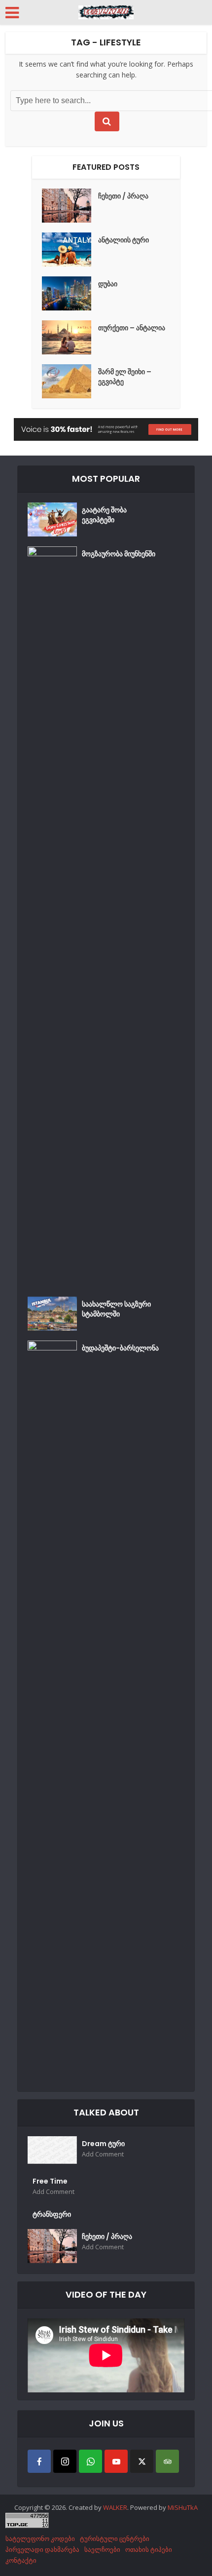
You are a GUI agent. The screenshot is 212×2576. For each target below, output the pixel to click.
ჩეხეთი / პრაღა (123, 196)
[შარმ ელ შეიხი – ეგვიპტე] (70, 381)
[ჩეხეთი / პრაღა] (70, 206)
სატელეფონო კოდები (40, 2538)
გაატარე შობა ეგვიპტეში (104, 515)
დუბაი (108, 284)
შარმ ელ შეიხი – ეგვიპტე (125, 377)
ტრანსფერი (52, 2214)
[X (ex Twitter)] (142, 2461)
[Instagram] (65, 2461)
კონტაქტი (21, 2560)
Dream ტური (103, 2144)
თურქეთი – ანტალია (132, 328)
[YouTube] (116, 2461)
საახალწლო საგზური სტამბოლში (116, 1309)
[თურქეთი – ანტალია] (70, 337)
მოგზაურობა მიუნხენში (119, 554)
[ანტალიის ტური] (70, 250)
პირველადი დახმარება (42, 2549)
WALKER (115, 2507)
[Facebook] (39, 2461)
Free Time (50, 2181)
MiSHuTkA (183, 2507)
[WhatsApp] (90, 2461)
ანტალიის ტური (124, 240)
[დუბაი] (70, 293)
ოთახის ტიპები (149, 2549)
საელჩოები (102, 2549)
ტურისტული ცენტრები (115, 2538)
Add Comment (103, 2154)
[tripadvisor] (167, 2461)
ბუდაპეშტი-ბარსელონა (120, 1348)
